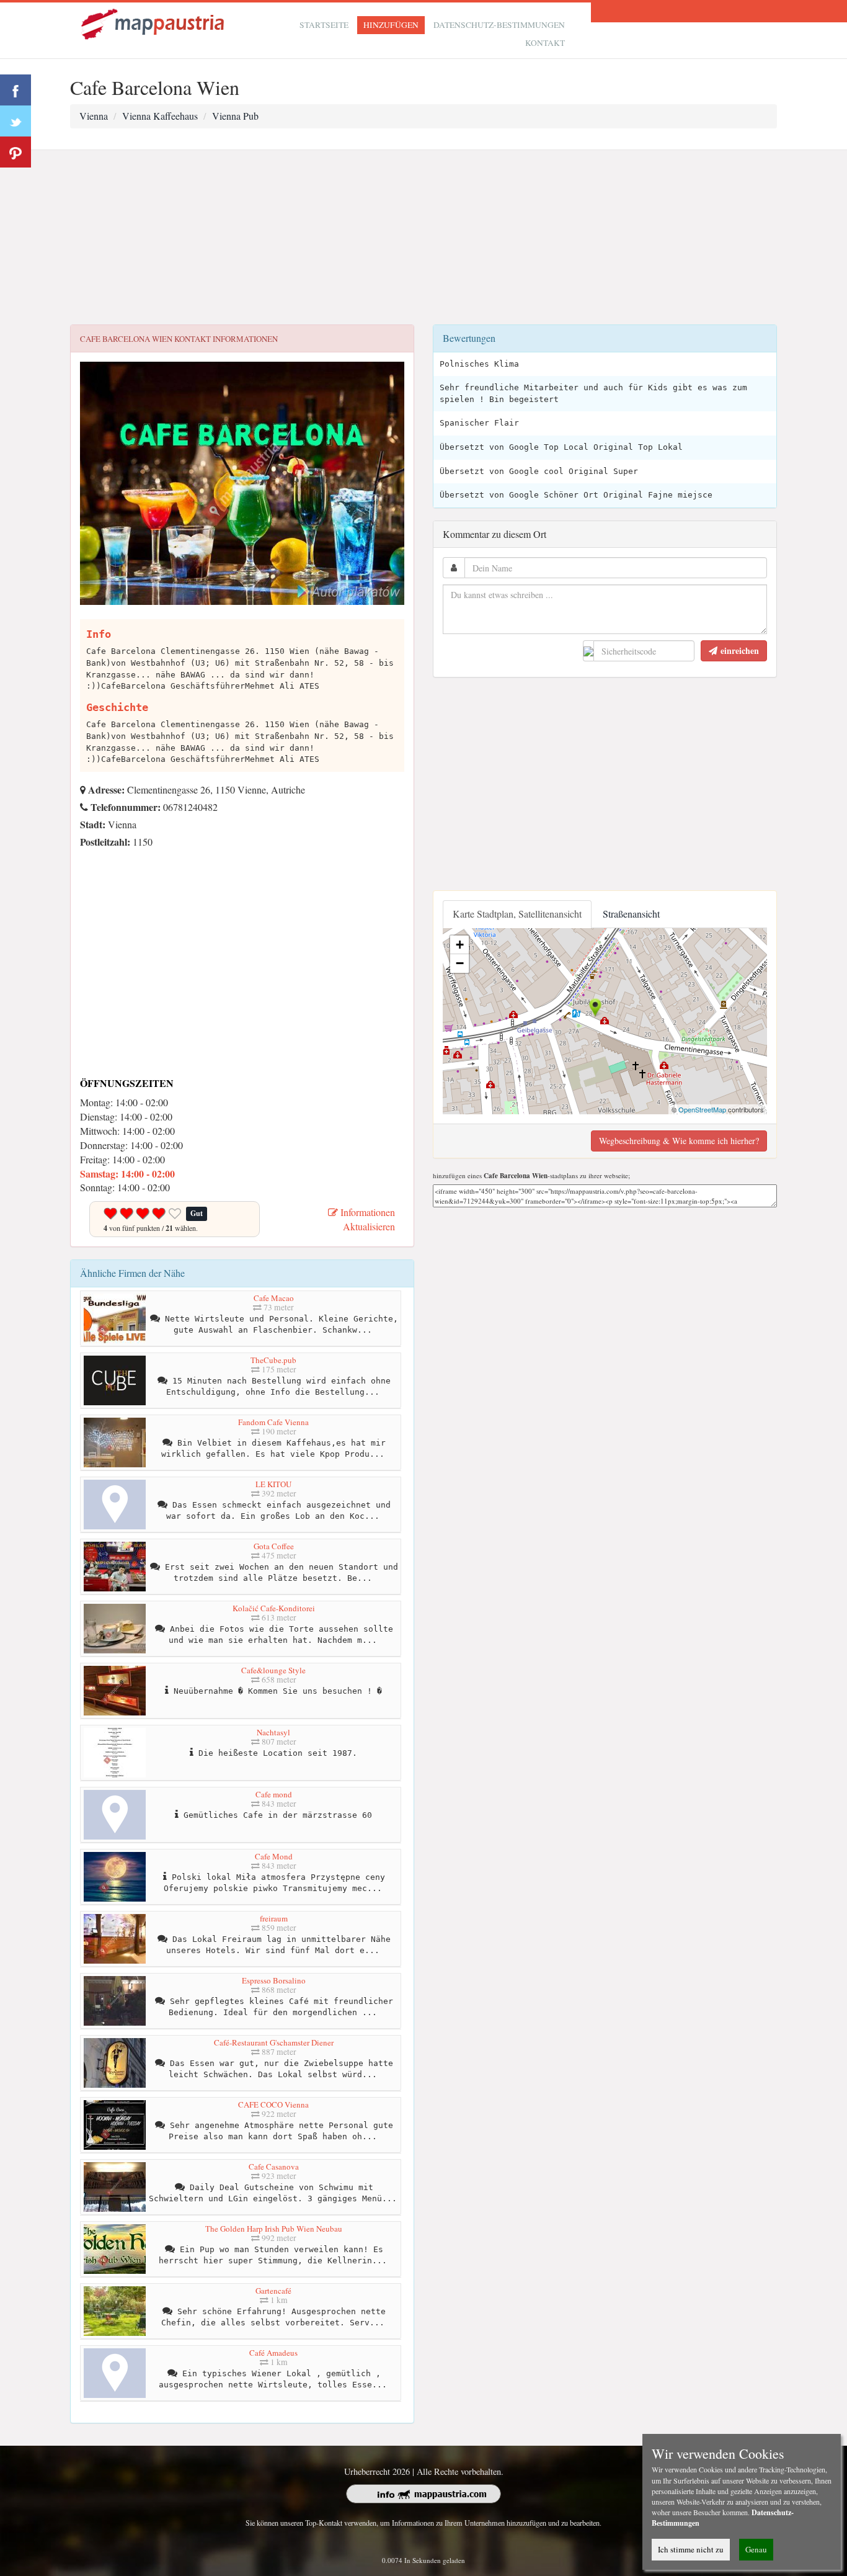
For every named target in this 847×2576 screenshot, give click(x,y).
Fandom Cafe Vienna (273, 1422)
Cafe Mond (274, 1856)
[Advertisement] (423, 238)
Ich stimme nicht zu (691, 2549)
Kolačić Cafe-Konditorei (274, 1608)
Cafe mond (274, 1794)
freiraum (274, 1918)
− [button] (460, 963)
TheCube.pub (273, 1360)
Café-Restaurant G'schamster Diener (274, 2042)
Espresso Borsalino (274, 1980)
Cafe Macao (274, 1298)
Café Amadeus (273, 2353)
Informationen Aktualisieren (366, 1219)
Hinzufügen (391, 25)
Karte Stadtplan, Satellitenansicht (517, 914)
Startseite (324, 25)
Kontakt (545, 43)
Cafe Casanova (274, 2167)
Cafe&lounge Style (273, 1670)
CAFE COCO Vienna (273, 2104)
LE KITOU (273, 1484)
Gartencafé (273, 2291)
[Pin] (16, 152)
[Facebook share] (16, 90)
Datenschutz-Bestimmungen (499, 25)
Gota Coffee (274, 1546)
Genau (756, 2549)
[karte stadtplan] (154, 23)
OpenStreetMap (702, 1109)
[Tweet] (16, 121)
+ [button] (460, 945)
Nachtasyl (273, 1732)
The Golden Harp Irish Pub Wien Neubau (274, 2229)
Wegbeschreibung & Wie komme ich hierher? (679, 1141)
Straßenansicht (631, 914)
